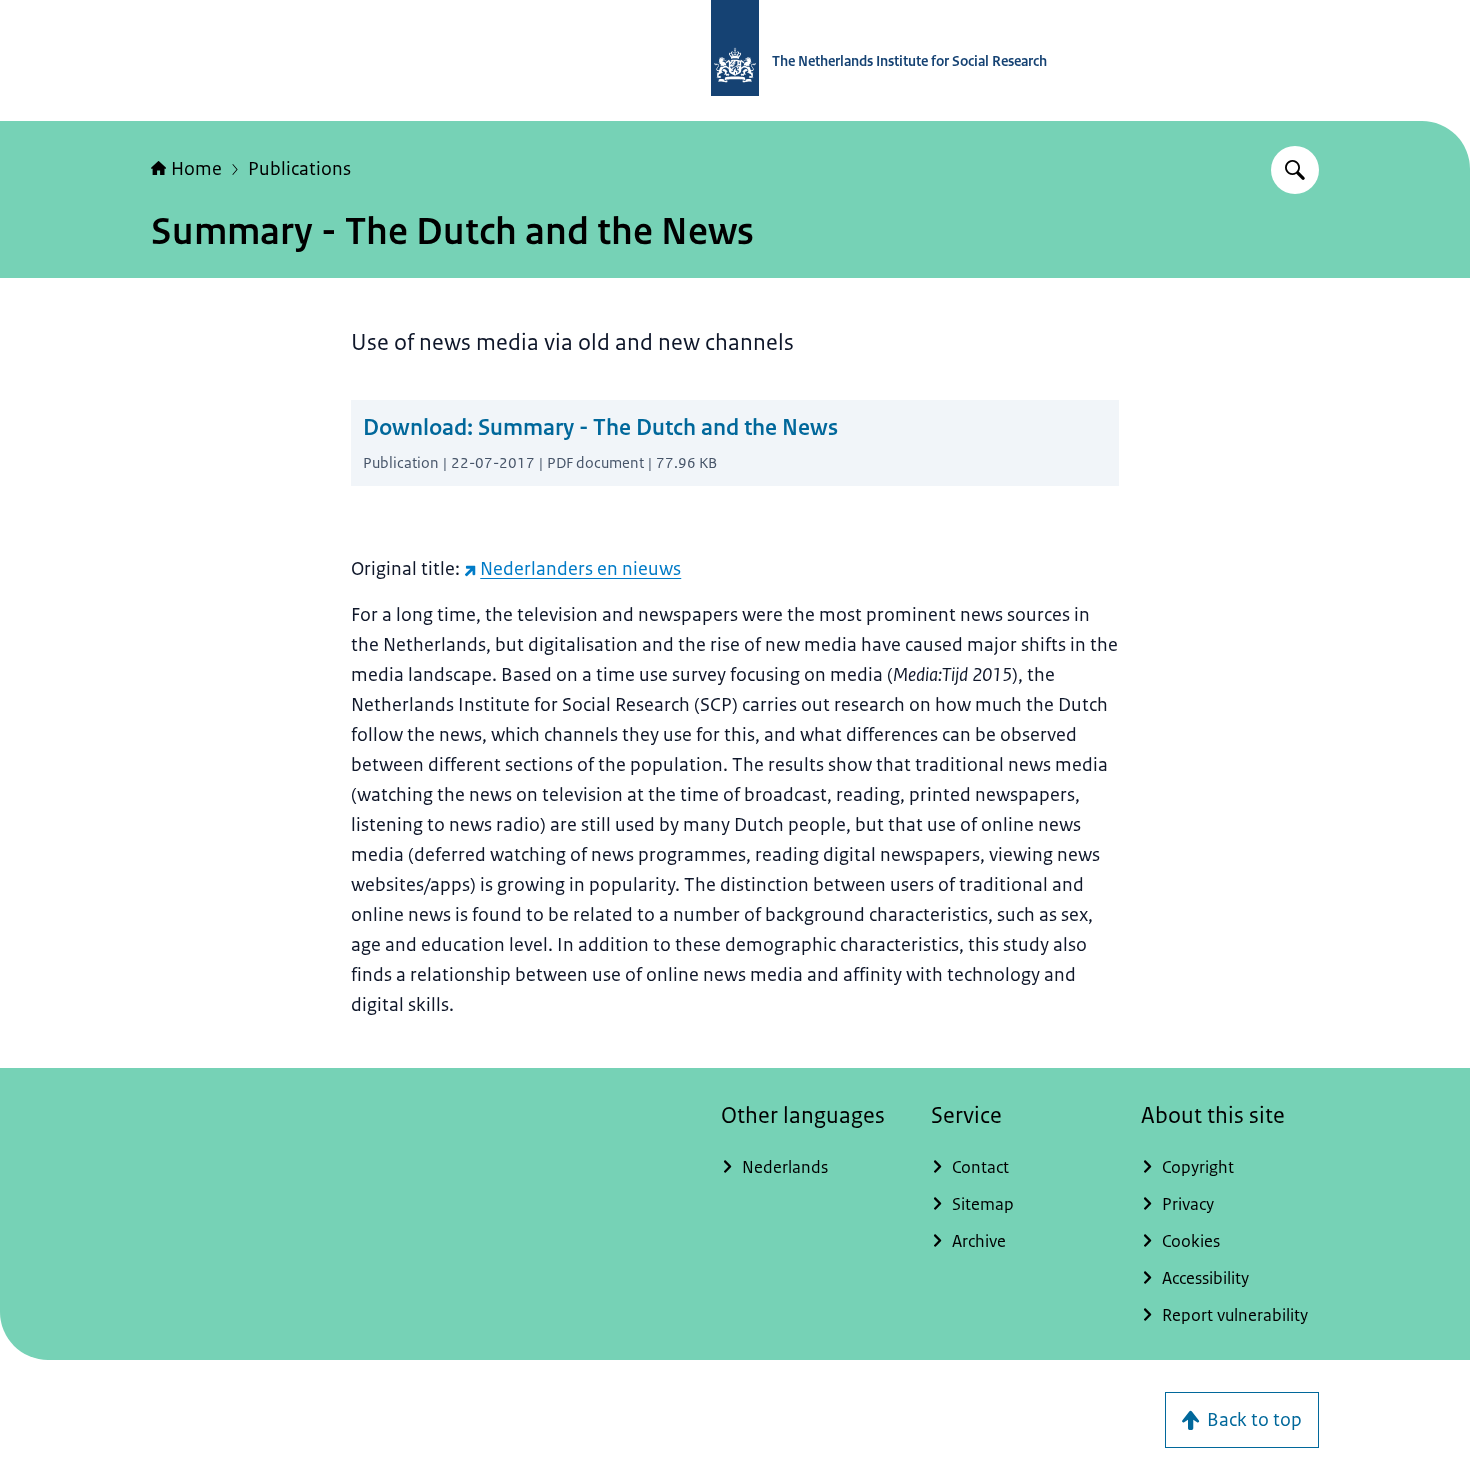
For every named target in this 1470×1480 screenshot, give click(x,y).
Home (196, 169)
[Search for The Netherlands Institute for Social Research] (1295, 170)
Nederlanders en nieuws (580, 569)
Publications (299, 169)
